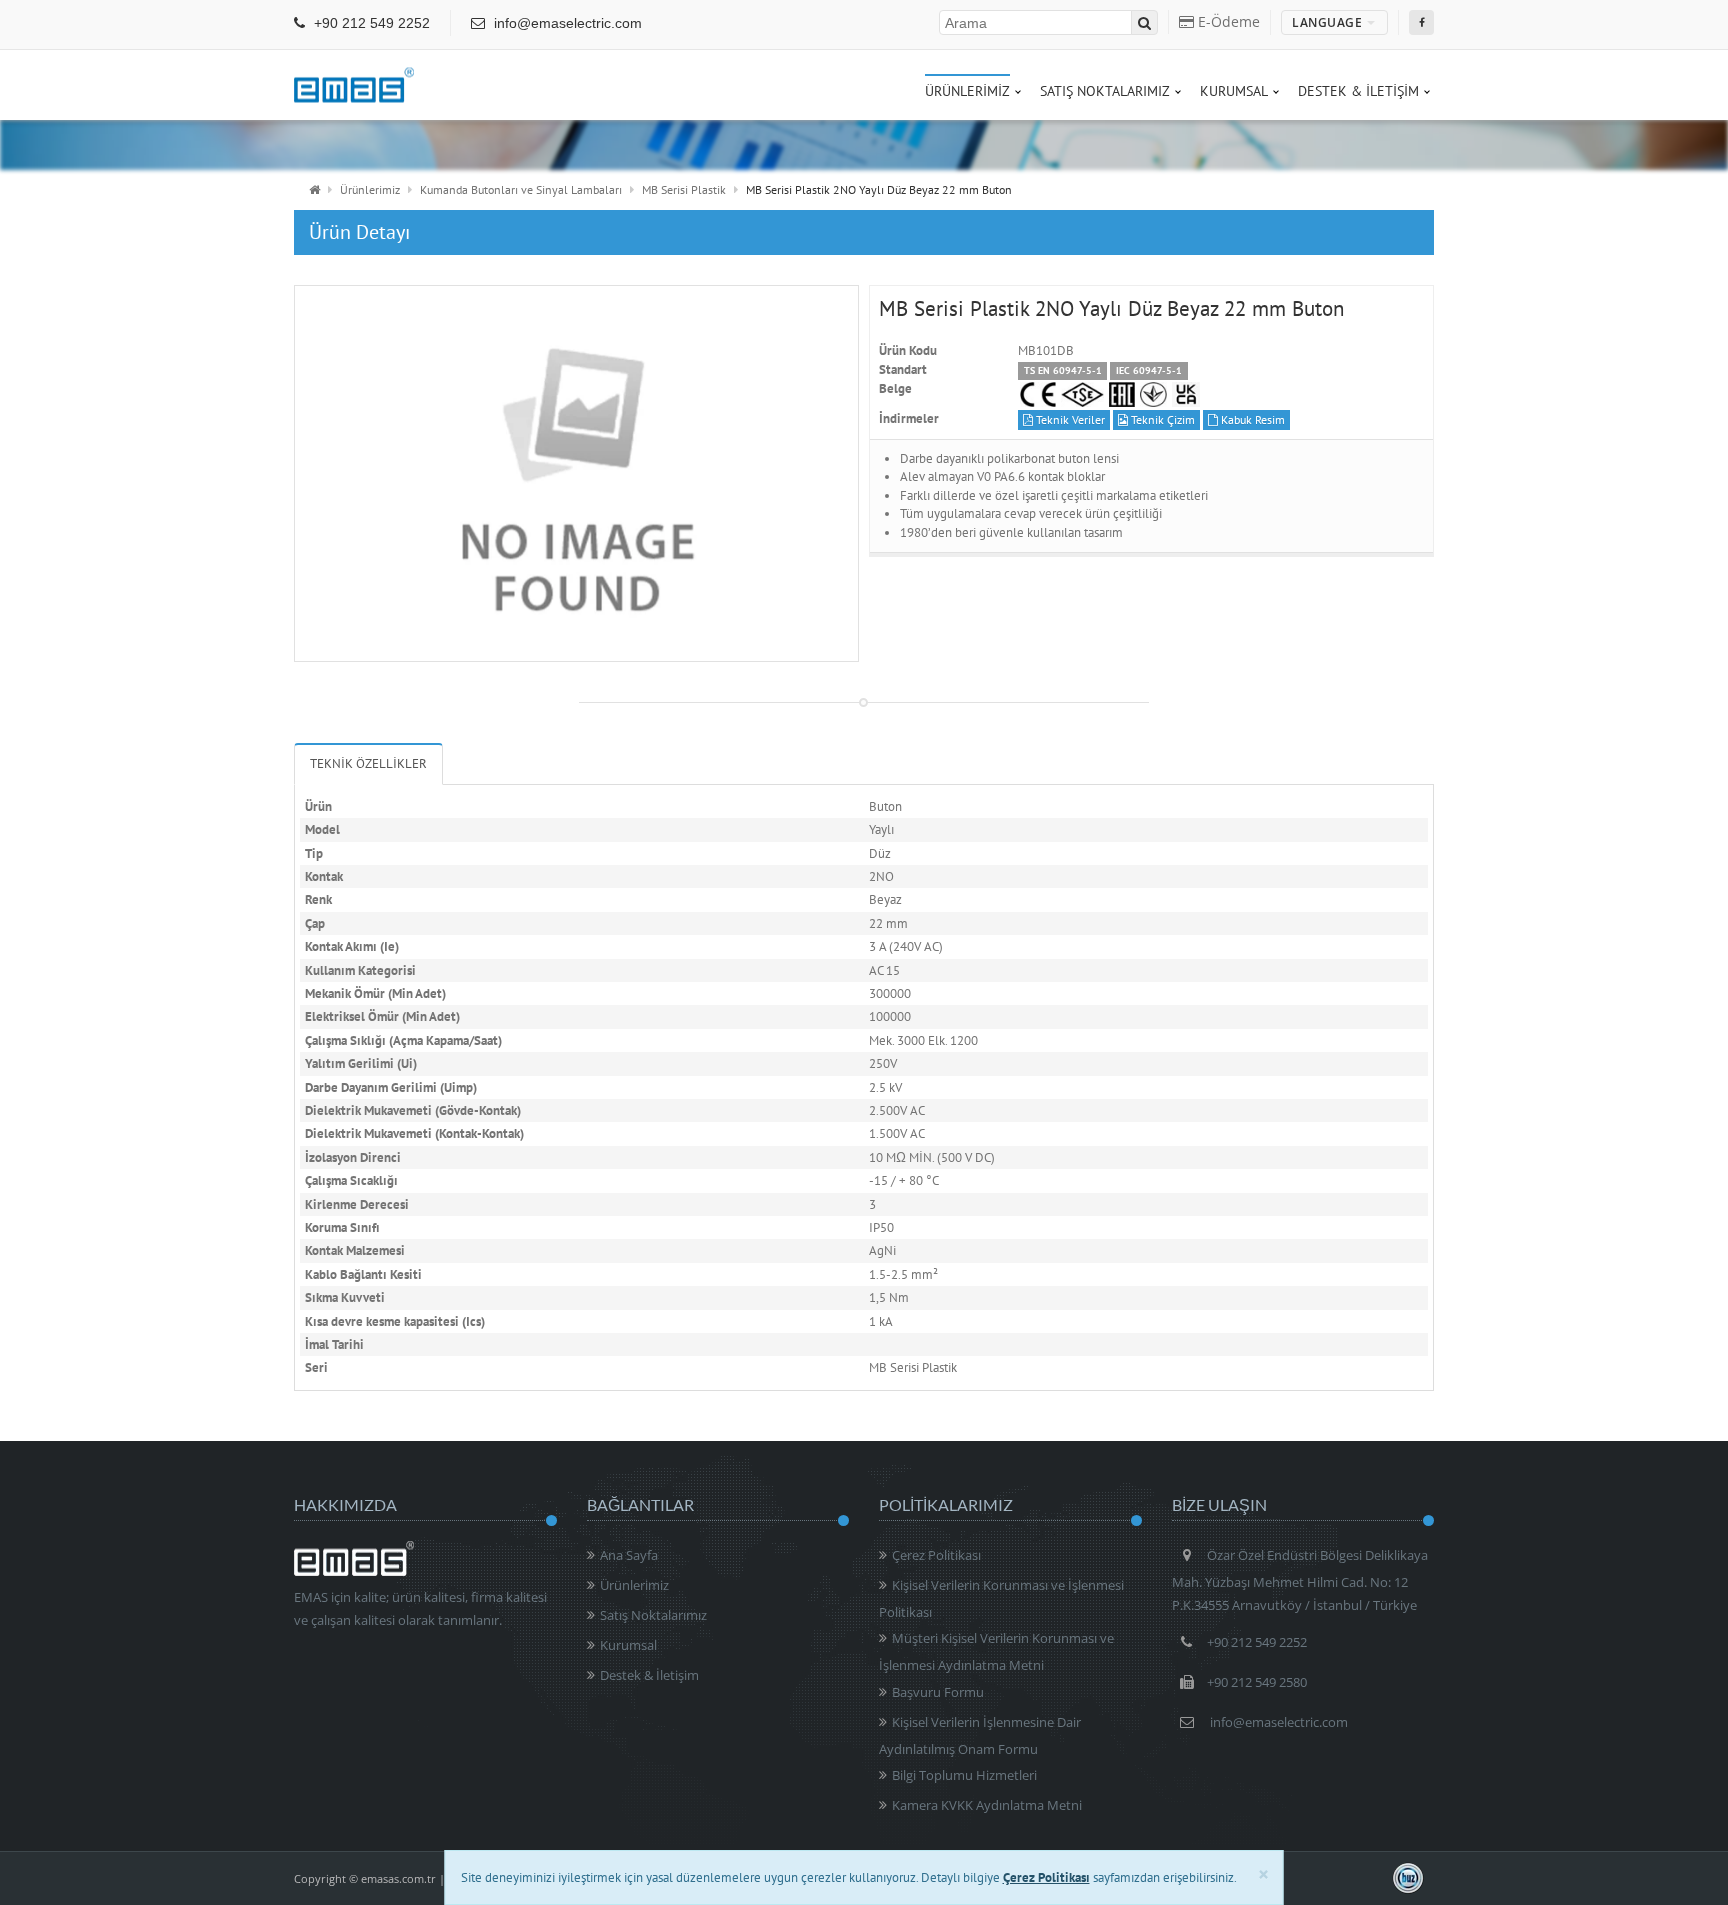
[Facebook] (1421, 22)
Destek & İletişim (649, 1675)
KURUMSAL (1234, 91)
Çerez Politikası (936, 1555)
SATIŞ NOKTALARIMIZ (1105, 91)
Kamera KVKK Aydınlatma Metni (987, 1805)
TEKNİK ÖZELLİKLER (368, 763)
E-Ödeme (1227, 21)
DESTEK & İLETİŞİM (1358, 91)
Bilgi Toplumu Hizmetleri (964, 1775)
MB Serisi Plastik (684, 189)
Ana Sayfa (629, 1555)
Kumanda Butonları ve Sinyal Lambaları (521, 189)
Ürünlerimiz (370, 189)
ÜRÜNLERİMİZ (967, 91)
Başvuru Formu (938, 1692)
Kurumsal (628, 1645)
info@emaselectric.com (566, 23)
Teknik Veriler (1069, 419)
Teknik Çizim (1161, 419)
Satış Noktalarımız (653, 1615)
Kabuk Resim (1251, 419)
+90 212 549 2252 (370, 23)
